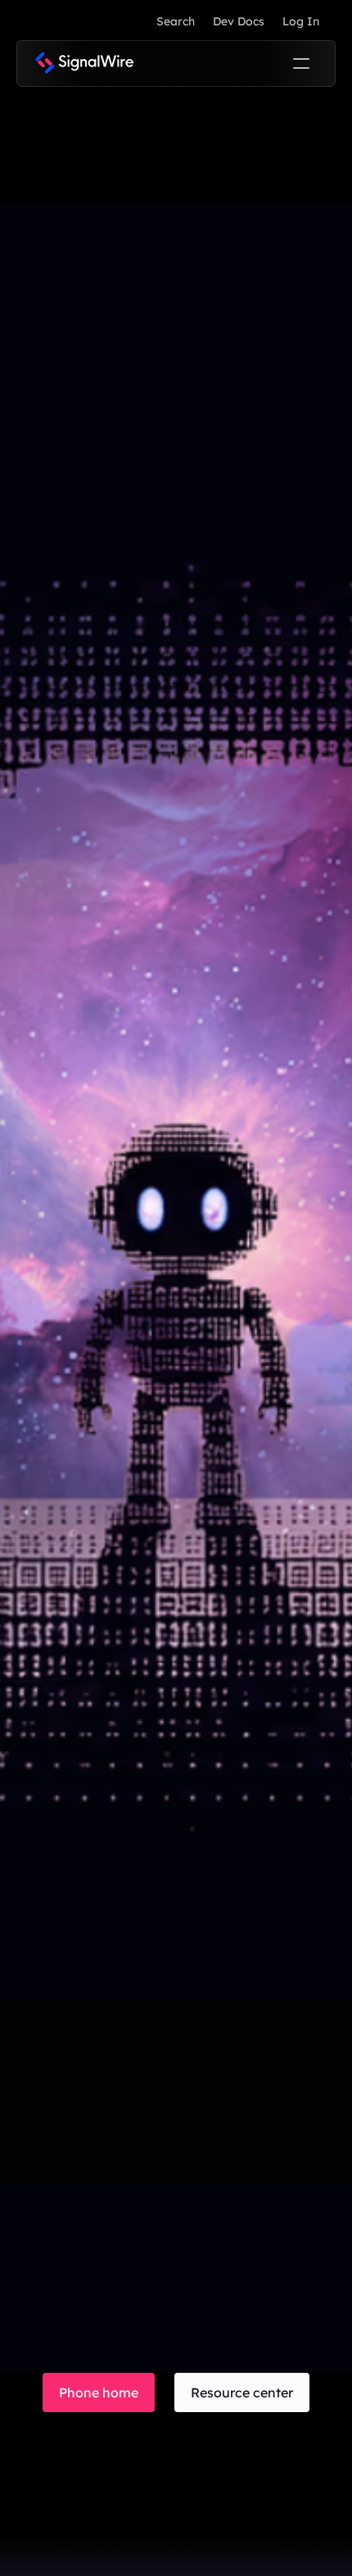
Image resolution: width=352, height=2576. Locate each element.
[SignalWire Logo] (84, 63)
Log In (301, 21)
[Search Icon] (175, 21)
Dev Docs (239, 21)
